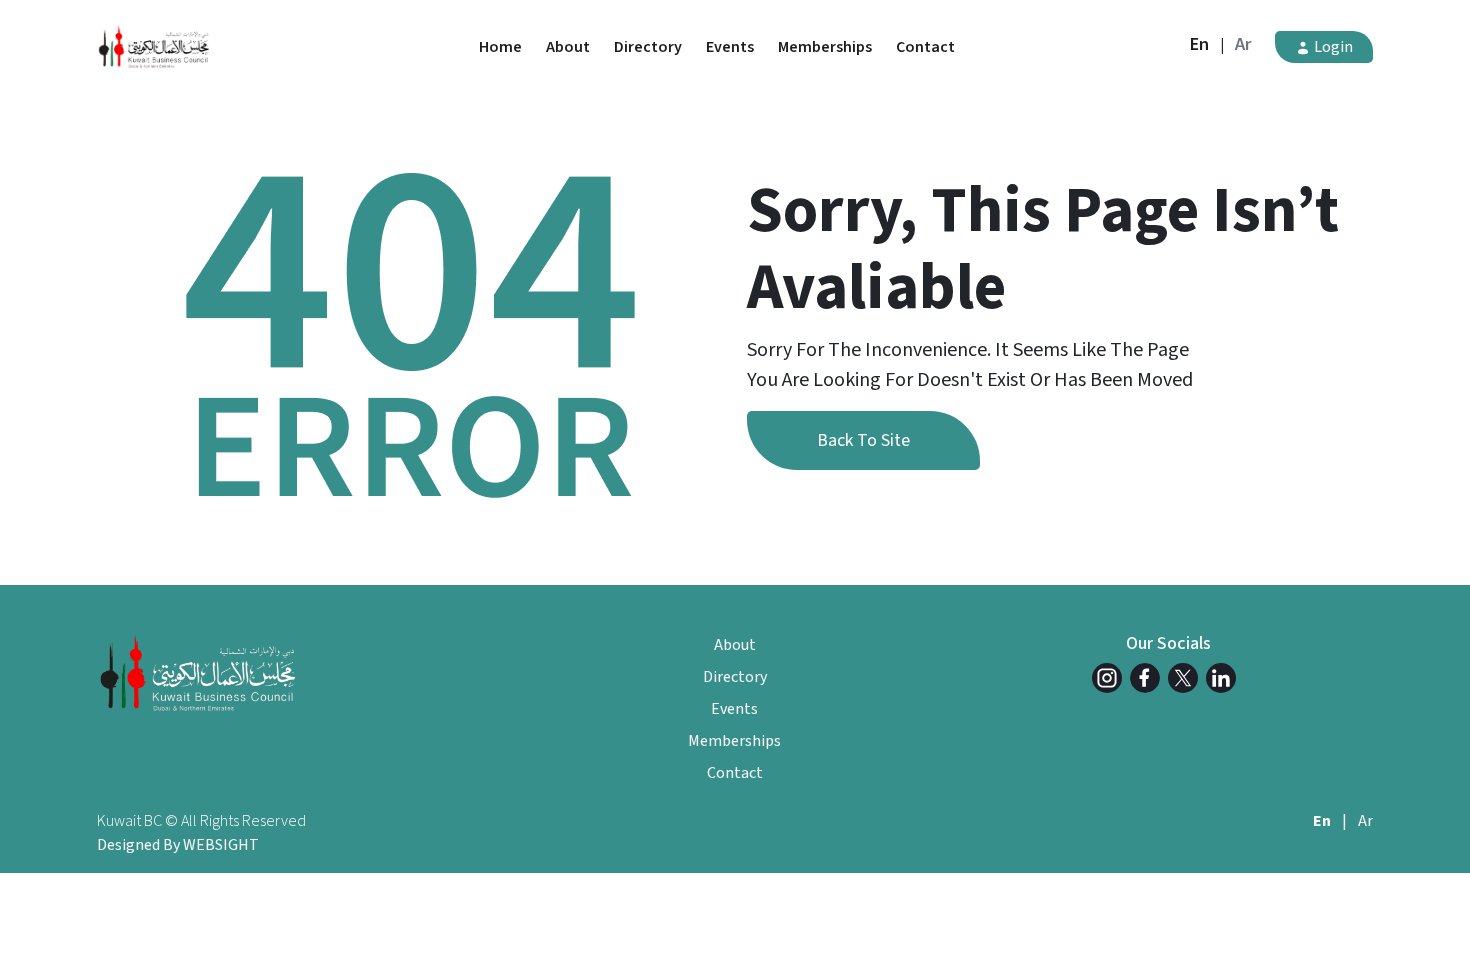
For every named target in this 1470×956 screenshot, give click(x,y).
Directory (648, 47)
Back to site (863, 440)
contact (925, 47)
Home (500, 47)
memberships (825, 47)
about (568, 47)
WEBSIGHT (221, 845)
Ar (1243, 44)
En (1199, 44)
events (730, 47)
